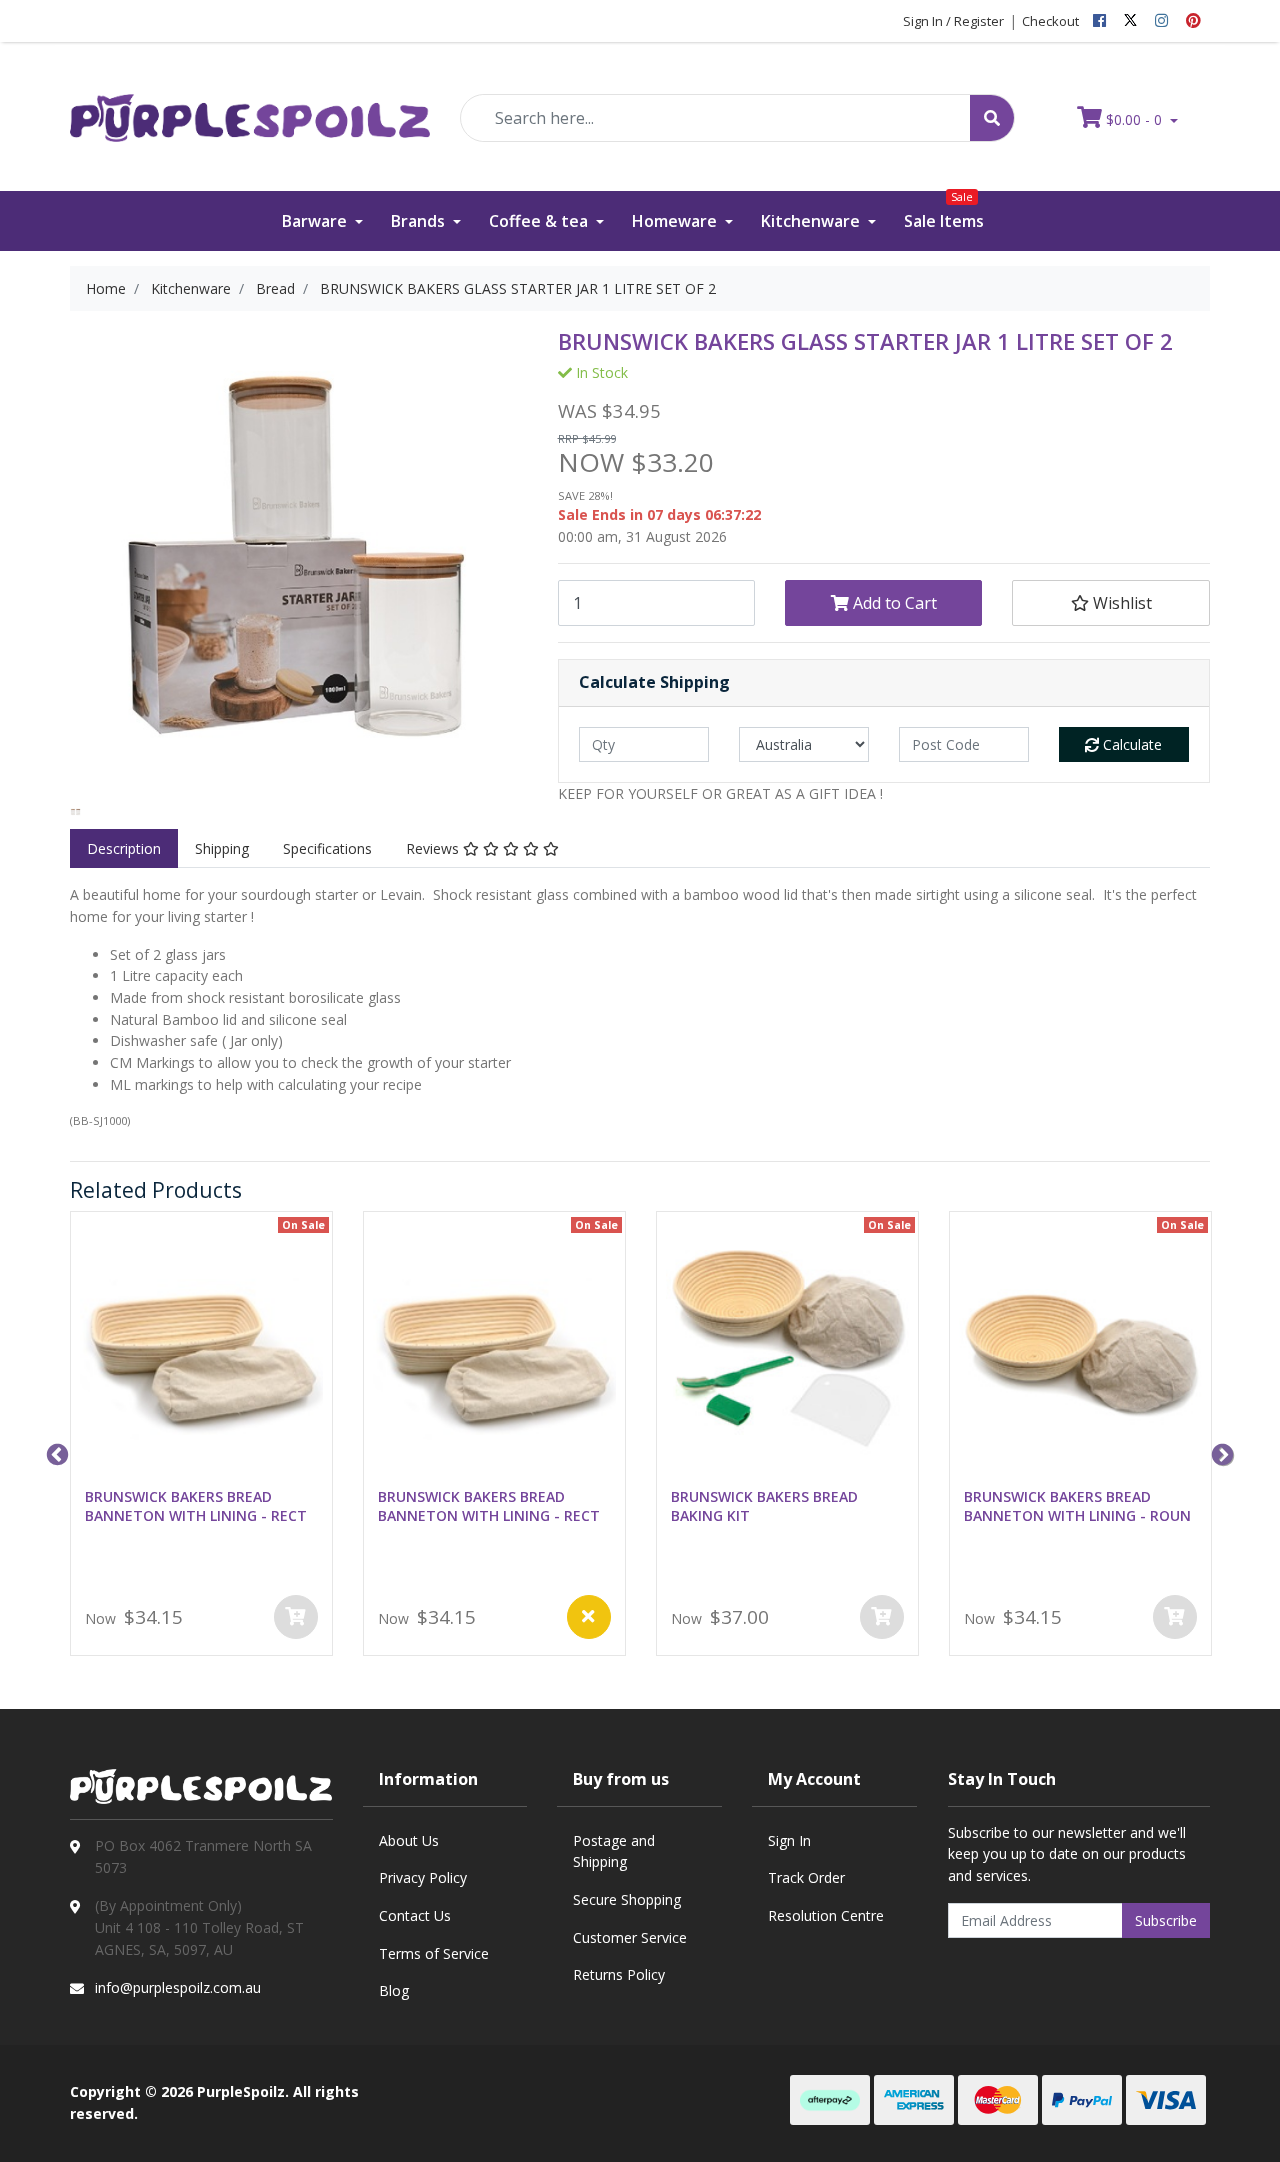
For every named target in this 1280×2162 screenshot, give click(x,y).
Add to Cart (893, 603)
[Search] (992, 118)
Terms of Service (434, 1953)
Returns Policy (619, 1974)
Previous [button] (55, 1453)
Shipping (222, 848)
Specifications (327, 848)
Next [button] (1220, 1453)
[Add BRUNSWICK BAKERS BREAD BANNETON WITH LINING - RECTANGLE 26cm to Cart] (296, 1617)
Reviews (434, 848)
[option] (75, 812)
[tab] (124, 849)
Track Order (806, 1877)
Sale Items (944, 211)
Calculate (1130, 744)
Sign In (789, 1840)
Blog (394, 1990)
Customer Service (630, 1937)
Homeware (676, 221)
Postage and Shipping (614, 1851)
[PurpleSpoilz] (250, 104)
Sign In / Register (953, 21)
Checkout (1050, 21)
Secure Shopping (627, 1899)
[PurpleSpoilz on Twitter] (1130, 21)
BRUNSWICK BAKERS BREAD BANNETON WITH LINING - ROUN (1077, 1506)
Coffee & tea (540, 221)
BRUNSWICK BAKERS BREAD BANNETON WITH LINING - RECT (196, 1506)
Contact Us (415, 1915)
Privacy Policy (423, 1877)
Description (124, 848)
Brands (420, 221)
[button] (1110, 603)
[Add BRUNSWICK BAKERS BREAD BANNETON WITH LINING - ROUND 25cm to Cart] (1175, 1617)
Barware (316, 221)
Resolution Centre (826, 1915)
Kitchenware (812, 221)
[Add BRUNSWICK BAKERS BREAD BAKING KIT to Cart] (882, 1617)
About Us (409, 1840)
